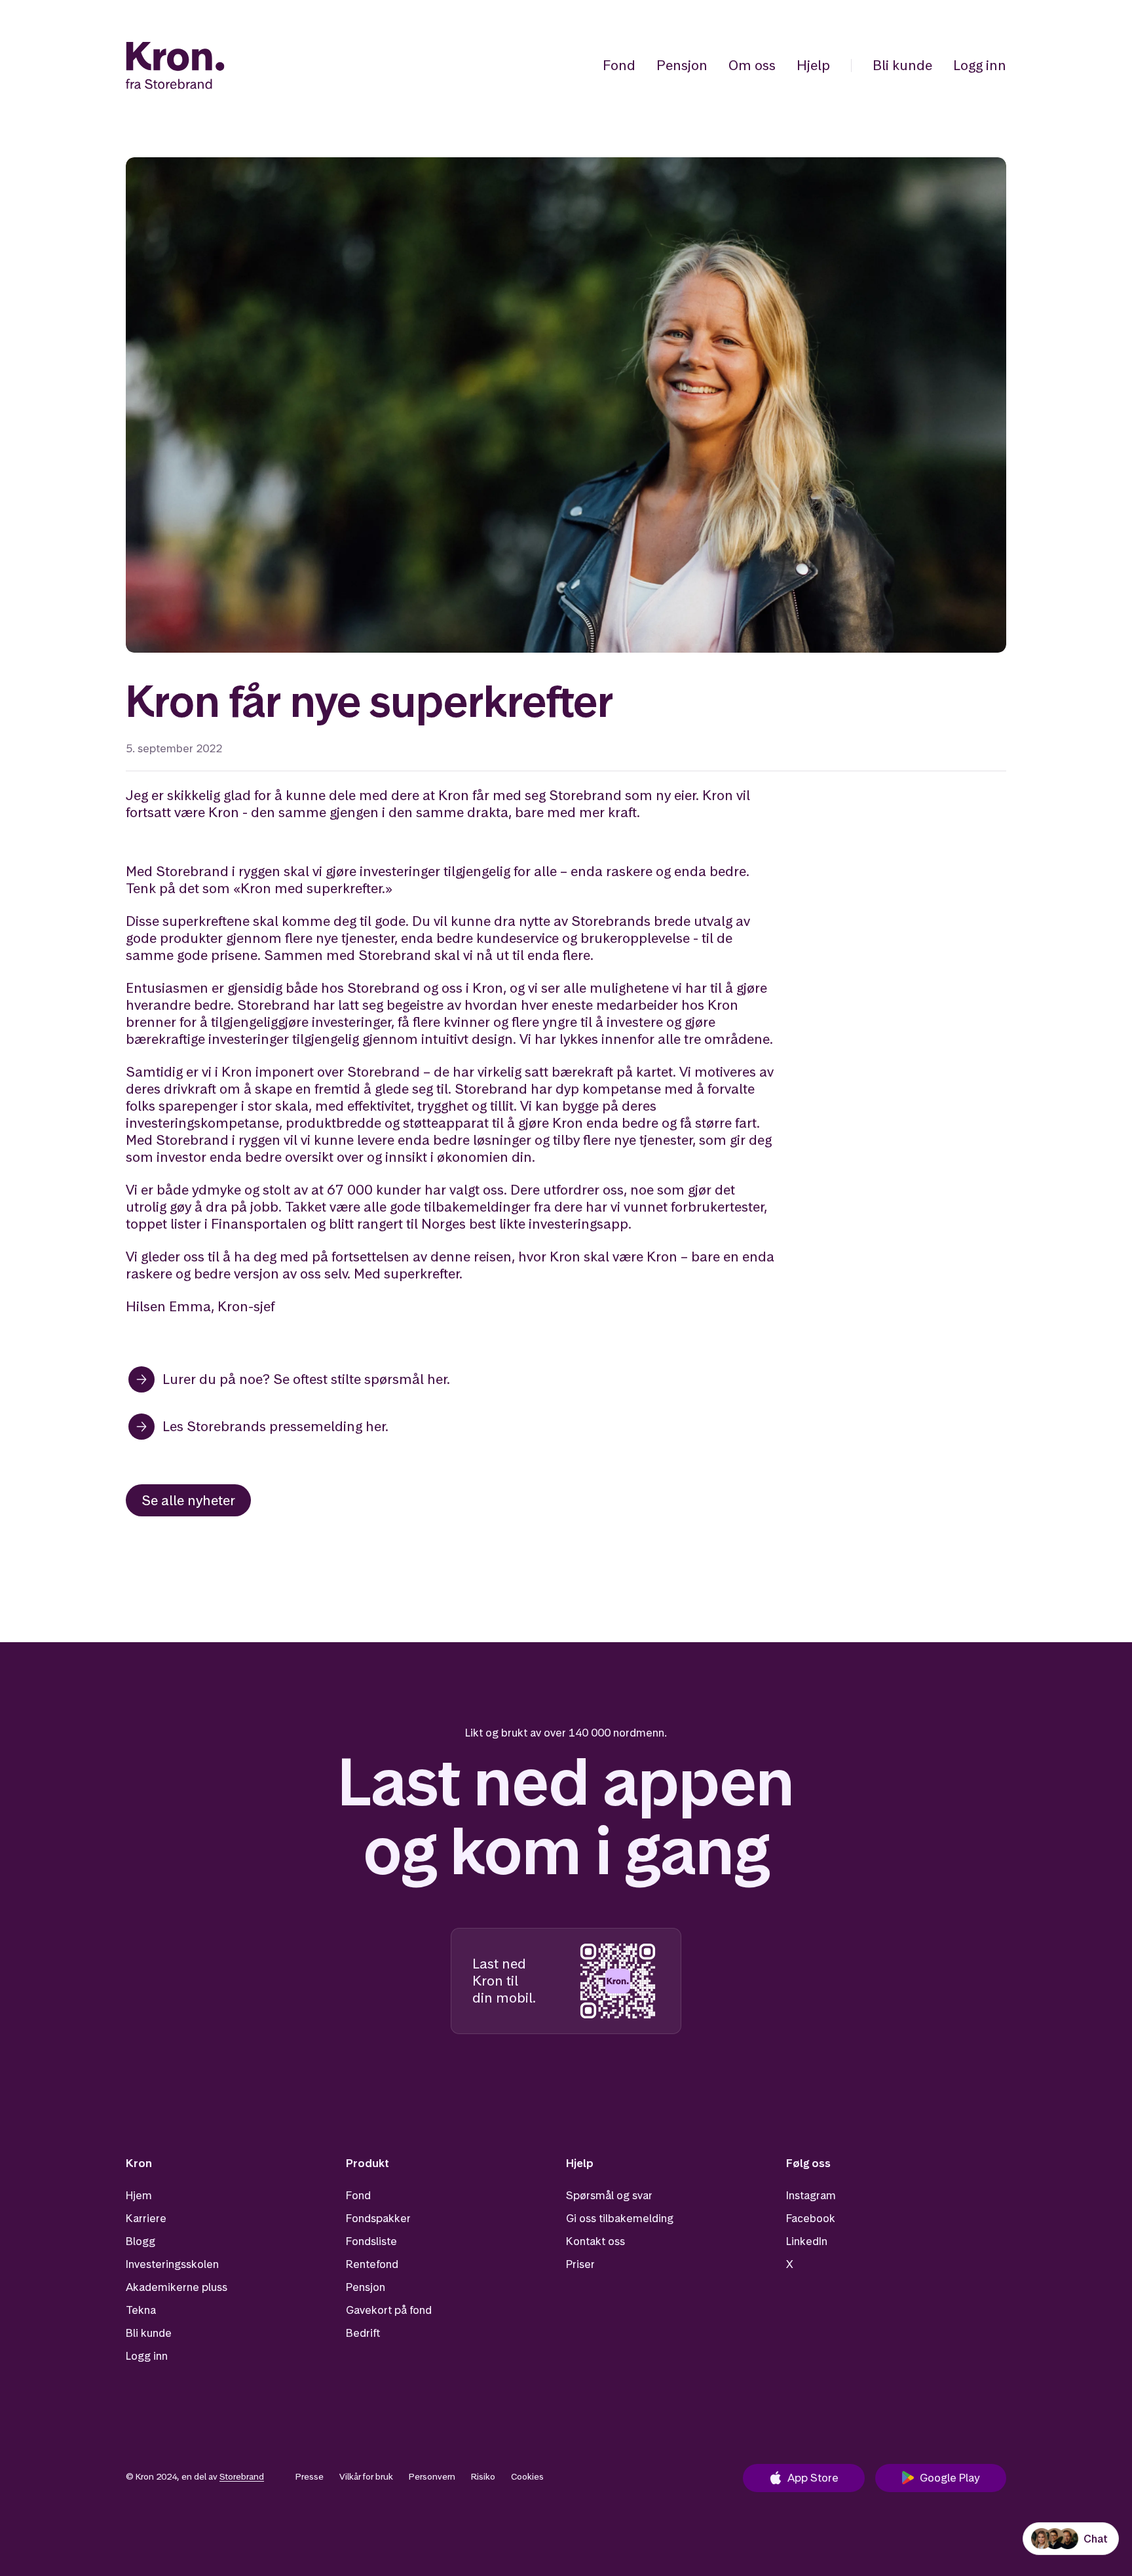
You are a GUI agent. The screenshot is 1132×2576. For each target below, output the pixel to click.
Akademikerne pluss (177, 2287)
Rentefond (372, 2264)
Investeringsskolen (172, 2264)
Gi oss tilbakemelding (620, 2218)
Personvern (432, 2476)
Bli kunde (902, 65)
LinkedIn (807, 2241)
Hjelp (813, 65)
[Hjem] (175, 66)
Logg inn (980, 65)
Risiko (483, 2476)
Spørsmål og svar (609, 2195)
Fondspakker (378, 2218)
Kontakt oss (595, 2241)
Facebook (811, 2218)
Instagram (811, 2195)
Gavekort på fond (389, 2310)
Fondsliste (371, 2241)
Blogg (141, 2241)
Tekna (141, 2310)
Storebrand (242, 2476)
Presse (310, 2476)
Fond (619, 65)
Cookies (527, 2476)
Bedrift (363, 2333)
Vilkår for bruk (366, 2476)
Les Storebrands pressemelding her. (275, 1426)
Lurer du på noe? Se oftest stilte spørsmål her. (306, 1379)
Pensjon (682, 65)
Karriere (146, 2218)
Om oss (752, 65)
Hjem (139, 2195)
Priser (580, 2264)
